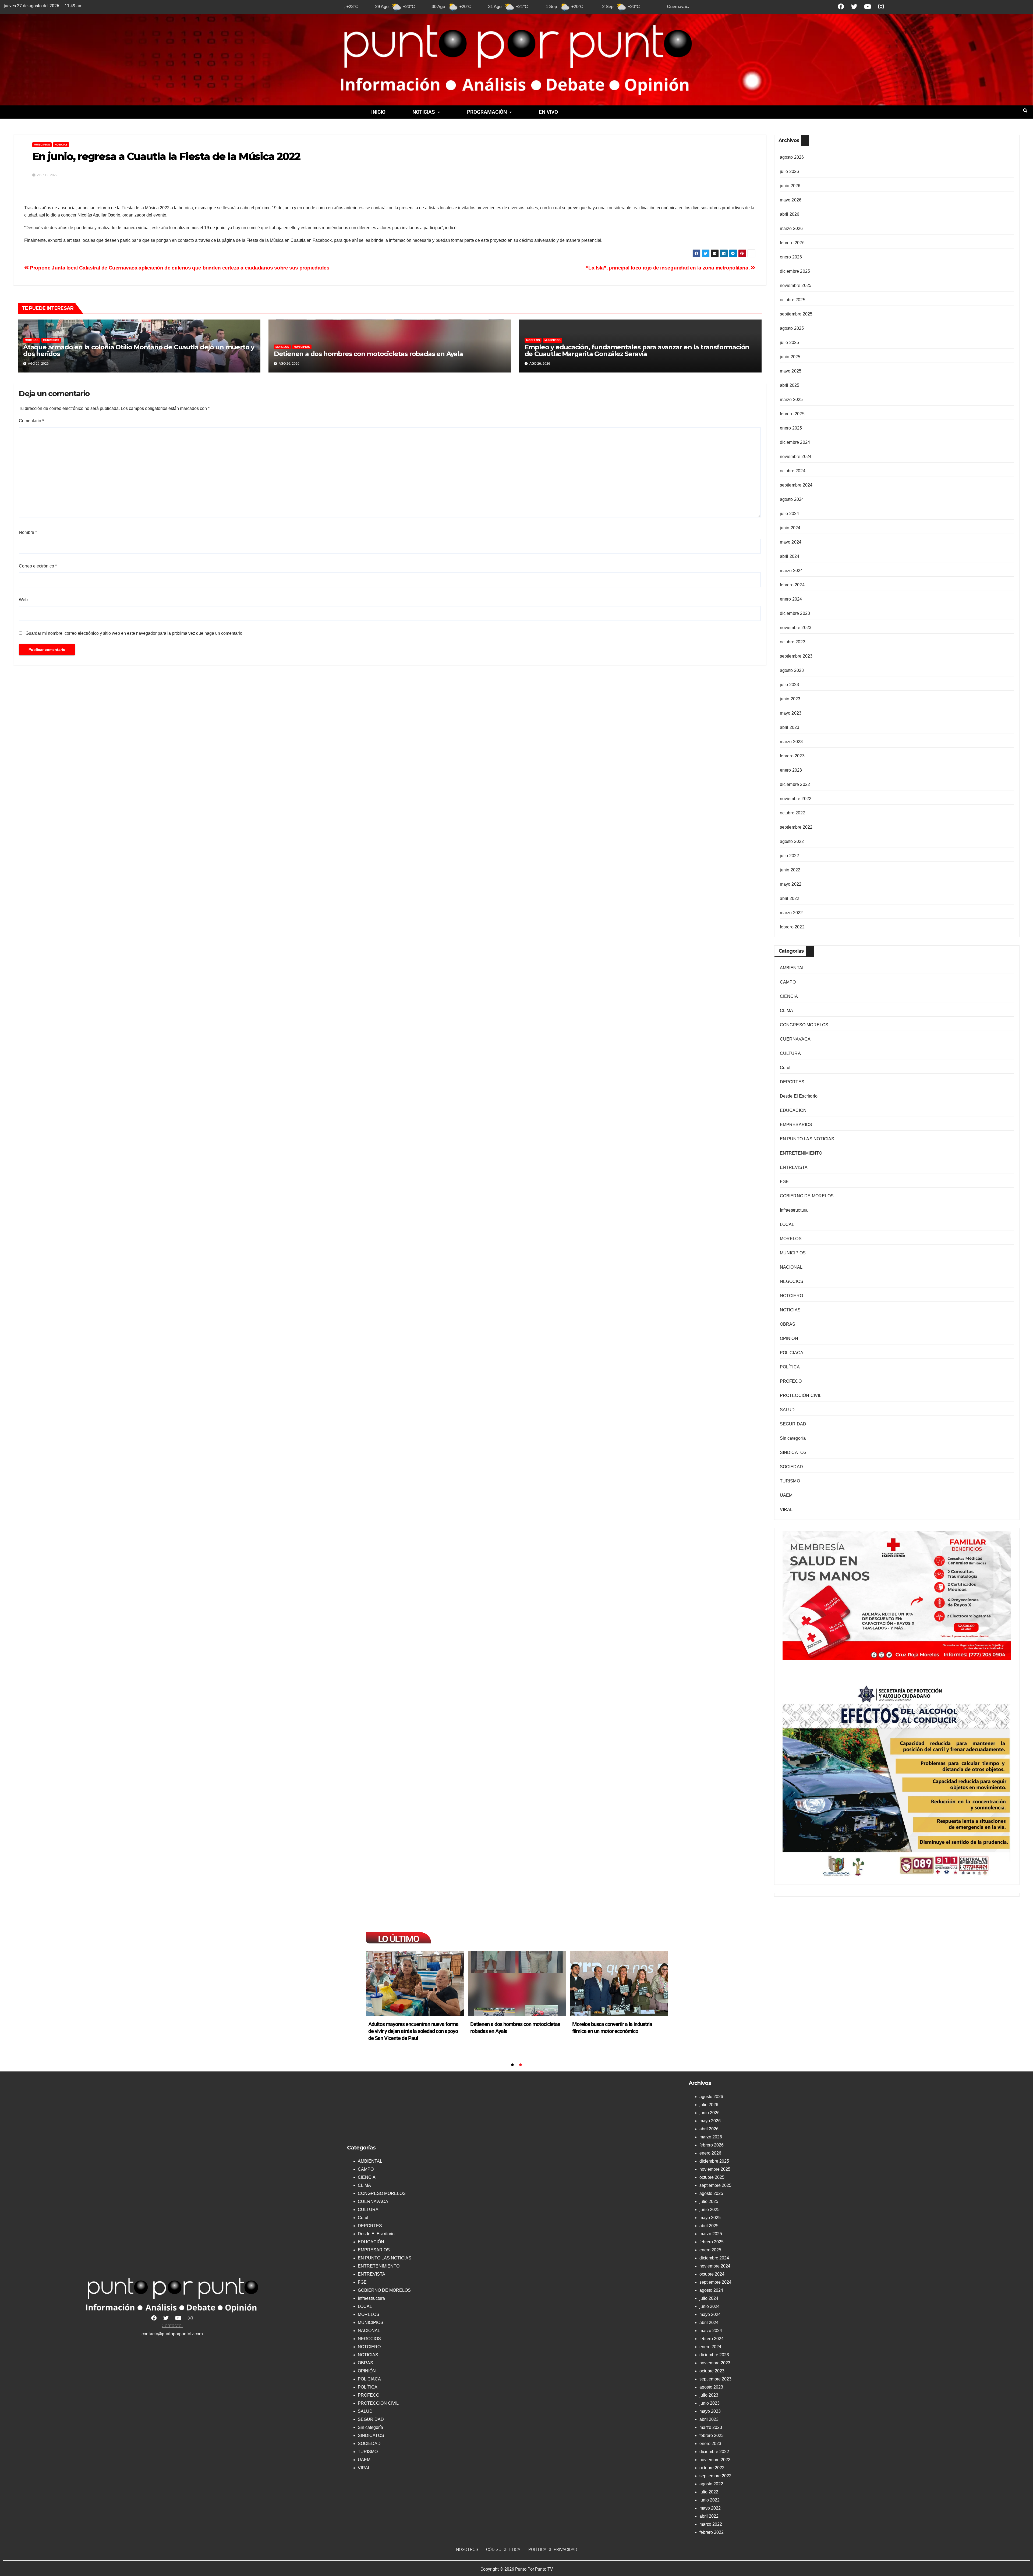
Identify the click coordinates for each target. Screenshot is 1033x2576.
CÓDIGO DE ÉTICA (503, 2550)
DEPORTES (792, 1082)
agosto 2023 (792, 670)
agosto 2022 (792, 841)
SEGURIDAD (793, 1424)
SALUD (787, 1410)
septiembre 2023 (796, 656)
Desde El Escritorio (799, 1096)
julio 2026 (790, 171)
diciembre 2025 (795, 271)
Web (23, 600)
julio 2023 (790, 685)
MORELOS (32, 340)
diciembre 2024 (795, 442)
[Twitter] (854, 7)
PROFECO (791, 1381)
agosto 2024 (792, 499)
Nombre (28, 532)
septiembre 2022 (796, 827)
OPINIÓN (789, 1338)
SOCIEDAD (792, 1467)
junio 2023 (790, 699)
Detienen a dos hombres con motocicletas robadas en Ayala (368, 354)
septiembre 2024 (796, 485)
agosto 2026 (792, 157)
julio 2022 (790, 856)
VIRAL (786, 1509)
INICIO (378, 112)
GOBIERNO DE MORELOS (807, 1196)
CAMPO (788, 982)
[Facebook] (841, 7)
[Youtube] (867, 7)
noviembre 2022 (796, 799)
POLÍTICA (790, 1367)
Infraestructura (794, 1210)
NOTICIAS (424, 112)
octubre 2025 (793, 300)
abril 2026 (790, 214)
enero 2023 (791, 770)
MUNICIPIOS (42, 145)
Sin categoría (793, 1438)
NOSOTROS (467, 2550)
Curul (785, 1068)
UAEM (786, 1495)
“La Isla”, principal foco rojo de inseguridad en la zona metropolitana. (668, 268)
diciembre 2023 (795, 613)
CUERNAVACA (795, 1039)
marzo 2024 (791, 571)
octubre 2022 (793, 813)
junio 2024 (790, 528)
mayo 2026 (791, 200)
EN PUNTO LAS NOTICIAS (807, 1139)
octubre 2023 (793, 642)
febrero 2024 (792, 585)
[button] (426, 112)
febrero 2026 (792, 243)
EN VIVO (548, 112)
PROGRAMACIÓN (487, 112)
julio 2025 (790, 343)
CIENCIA (789, 996)
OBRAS (788, 1324)
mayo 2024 (791, 542)
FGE (784, 1182)
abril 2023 (790, 727)
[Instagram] (881, 7)
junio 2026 (790, 186)
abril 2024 (790, 556)
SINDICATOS (793, 1452)
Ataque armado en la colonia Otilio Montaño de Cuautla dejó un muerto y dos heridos (139, 350)
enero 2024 (791, 599)
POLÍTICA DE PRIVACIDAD (553, 2550)
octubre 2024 (793, 471)
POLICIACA (792, 1353)
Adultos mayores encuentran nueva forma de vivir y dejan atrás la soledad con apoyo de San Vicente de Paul (515, 2031)
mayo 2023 (791, 713)
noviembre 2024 (796, 457)
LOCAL (787, 1224)
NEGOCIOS (792, 1281)
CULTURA (790, 1053)
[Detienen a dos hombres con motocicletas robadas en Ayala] (619, 1984)
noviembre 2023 (796, 628)
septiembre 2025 (796, 314)
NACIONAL (791, 1267)
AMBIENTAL (792, 968)
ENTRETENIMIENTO (801, 1153)
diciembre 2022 (795, 784)
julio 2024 (790, 514)
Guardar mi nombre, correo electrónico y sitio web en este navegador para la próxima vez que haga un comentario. (135, 633)
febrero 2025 (792, 414)
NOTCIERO (792, 1296)
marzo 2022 (791, 913)
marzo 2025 (791, 400)
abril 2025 (790, 385)
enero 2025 (791, 428)
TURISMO (790, 1481)
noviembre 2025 (796, 285)
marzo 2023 (791, 742)
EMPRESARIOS (796, 1125)
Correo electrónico (38, 566)
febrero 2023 (792, 756)
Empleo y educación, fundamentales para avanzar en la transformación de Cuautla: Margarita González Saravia (637, 350)
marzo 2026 (791, 228)
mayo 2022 (791, 884)
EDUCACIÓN (793, 1110)
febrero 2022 (792, 927)
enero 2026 (791, 257)
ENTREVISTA (794, 1167)
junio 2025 (790, 357)
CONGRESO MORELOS (804, 1025)
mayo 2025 (791, 371)
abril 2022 (790, 898)
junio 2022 (790, 870)
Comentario (31, 421)
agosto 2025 (792, 328)
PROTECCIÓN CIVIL (801, 1395)
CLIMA (787, 1011)
